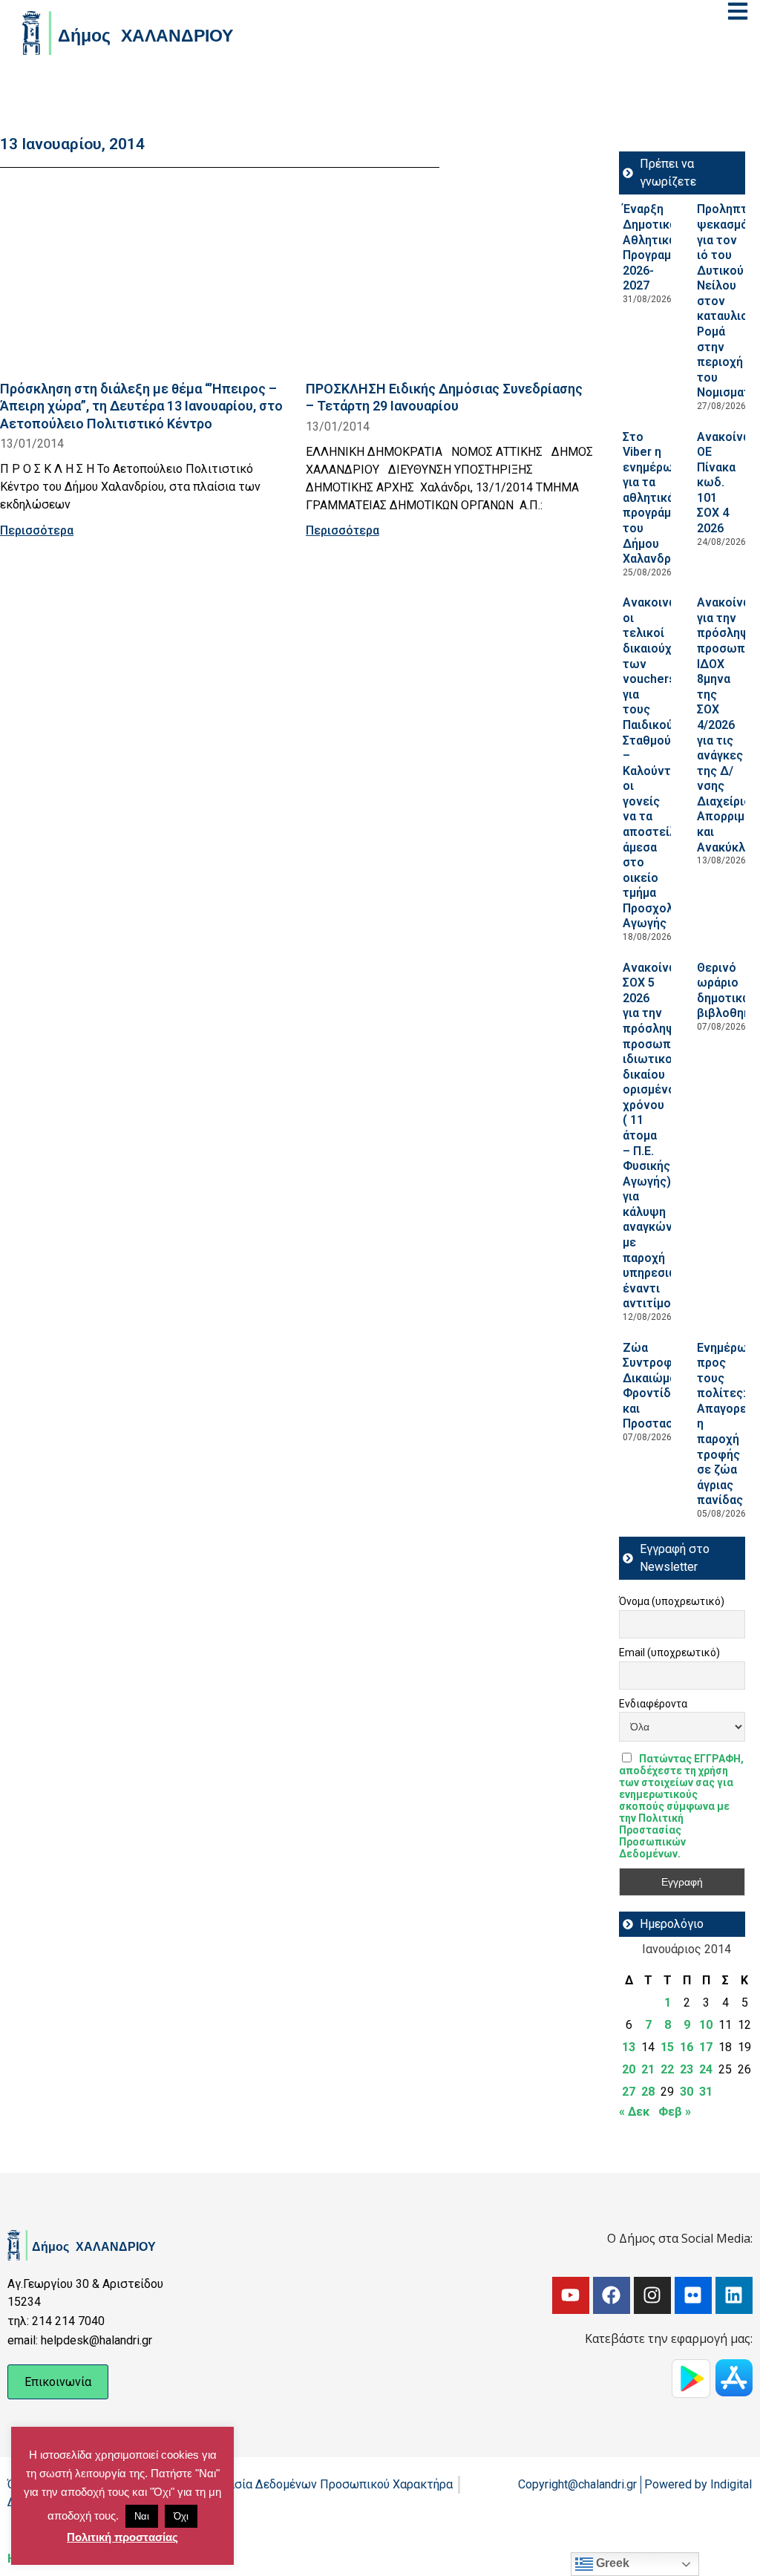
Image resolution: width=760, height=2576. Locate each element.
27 (629, 2092)
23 (687, 2069)
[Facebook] (612, 2295)
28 (648, 2092)
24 (706, 2069)
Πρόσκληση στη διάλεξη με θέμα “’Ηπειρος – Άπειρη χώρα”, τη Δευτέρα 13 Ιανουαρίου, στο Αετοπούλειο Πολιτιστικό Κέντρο (141, 406)
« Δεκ (634, 2112)
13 (629, 2047)
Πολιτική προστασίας (122, 2537)
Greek (611, 2563)
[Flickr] (693, 2295)
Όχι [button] (181, 2516)
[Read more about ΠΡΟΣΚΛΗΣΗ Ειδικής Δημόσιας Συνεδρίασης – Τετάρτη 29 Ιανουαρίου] (450, 278)
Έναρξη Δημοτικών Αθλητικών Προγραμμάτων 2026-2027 (665, 247)
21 (648, 2069)
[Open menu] (738, 11)
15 (667, 2047)
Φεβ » (675, 2112)
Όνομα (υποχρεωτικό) (672, 1601)
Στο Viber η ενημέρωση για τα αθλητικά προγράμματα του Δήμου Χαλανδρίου (660, 498)
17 (706, 2047)
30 (687, 2092)
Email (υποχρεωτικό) (669, 1653)
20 (629, 2069)
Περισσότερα (37, 530)
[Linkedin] (734, 2295)
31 (706, 2092)
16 (687, 2047)
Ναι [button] (142, 2516)
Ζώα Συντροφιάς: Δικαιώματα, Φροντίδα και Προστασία (658, 1386)
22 (667, 2069)
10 (706, 2025)
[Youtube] (571, 2295)
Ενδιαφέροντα (653, 1704)
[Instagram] (652, 2295)
